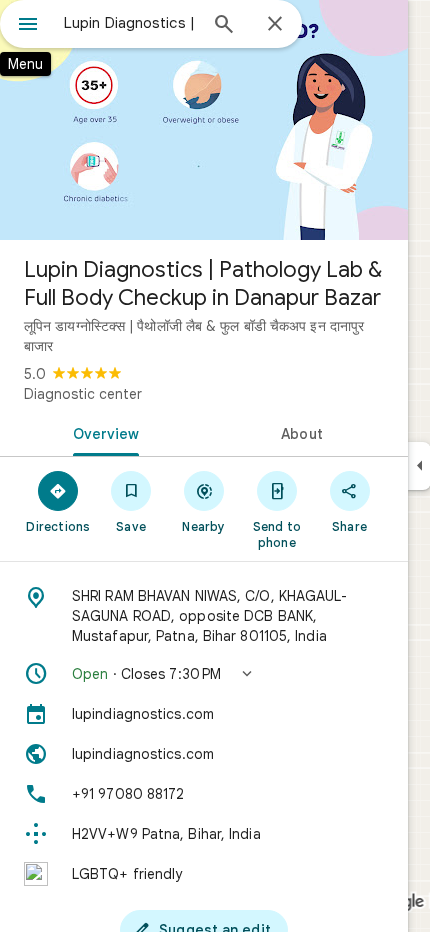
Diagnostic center (83, 394)
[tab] (102, 432)
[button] (204, 674)
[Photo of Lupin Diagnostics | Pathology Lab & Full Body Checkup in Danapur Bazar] (204, 120)
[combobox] (130, 23)
